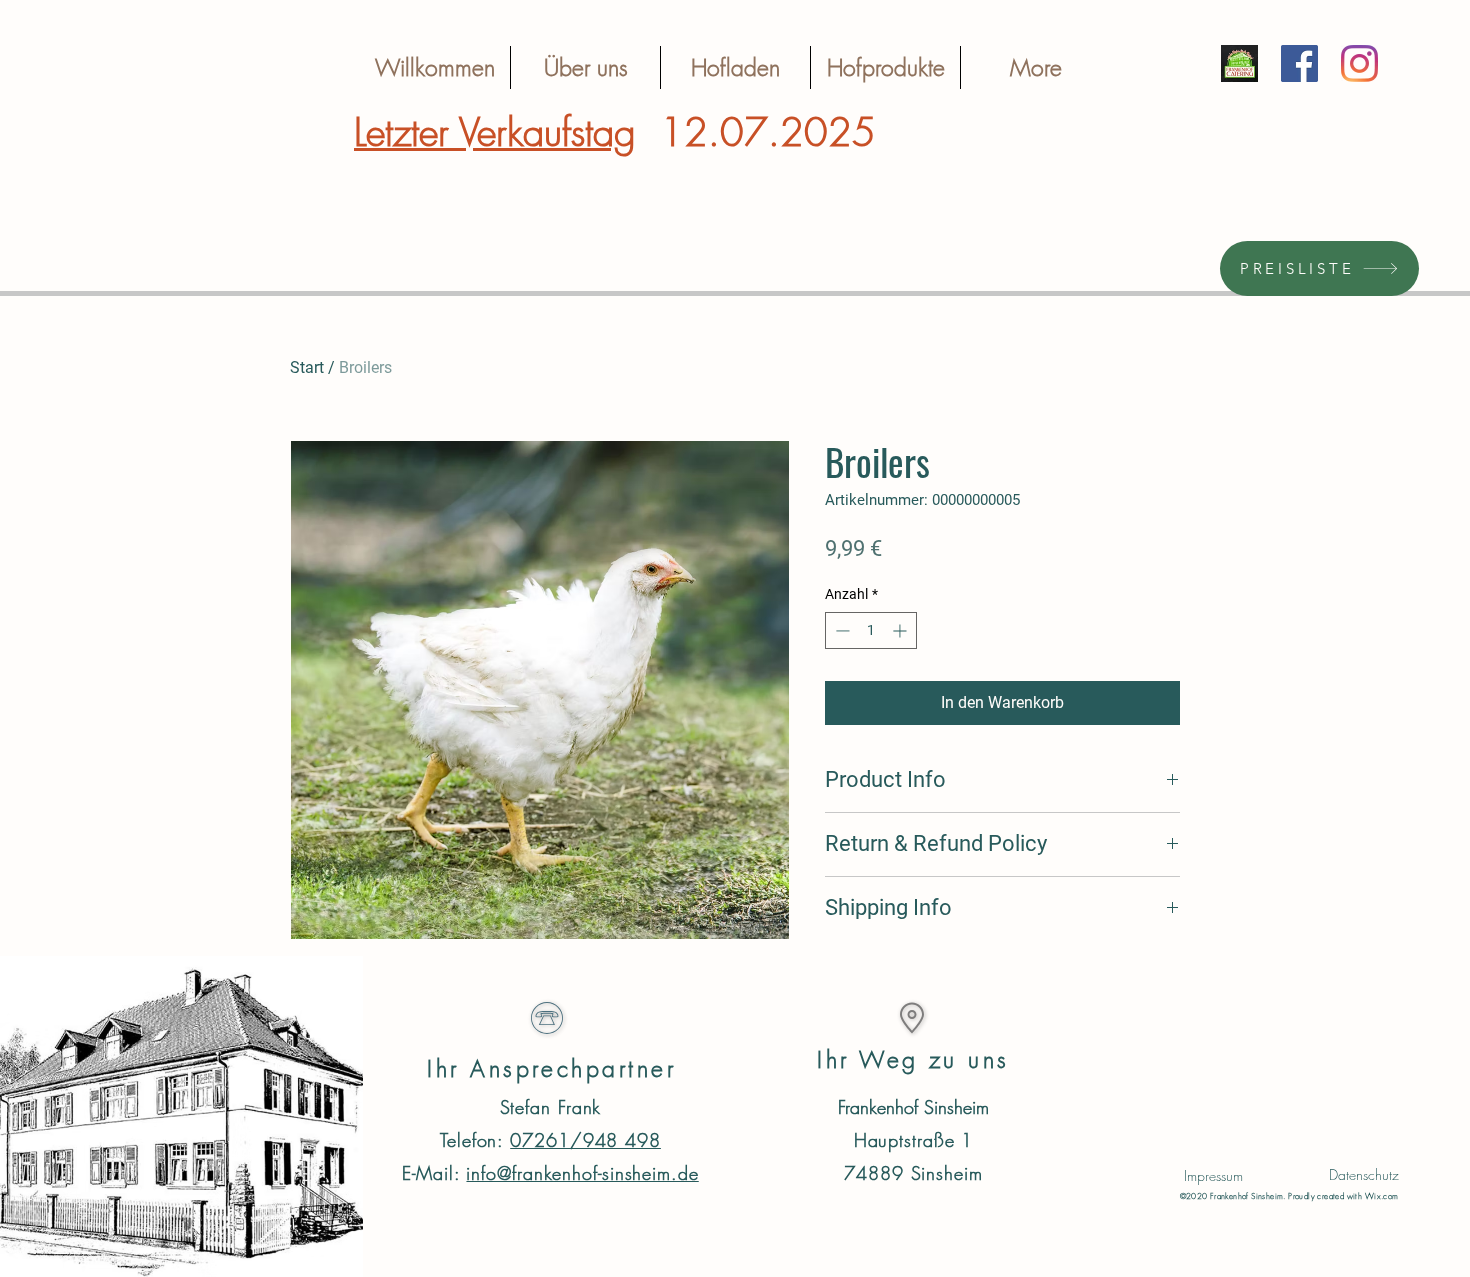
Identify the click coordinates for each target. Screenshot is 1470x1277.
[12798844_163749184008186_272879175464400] (1239, 63)
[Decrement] (840, 630)
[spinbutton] (871, 630)
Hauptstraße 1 (914, 1140)
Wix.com (1382, 1196)
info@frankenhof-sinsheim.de (582, 1173)
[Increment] (901, 630)
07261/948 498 (585, 1140)
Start (307, 367)
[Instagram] (1359, 63)
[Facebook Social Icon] (1299, 63)
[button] (1213, 1176)
